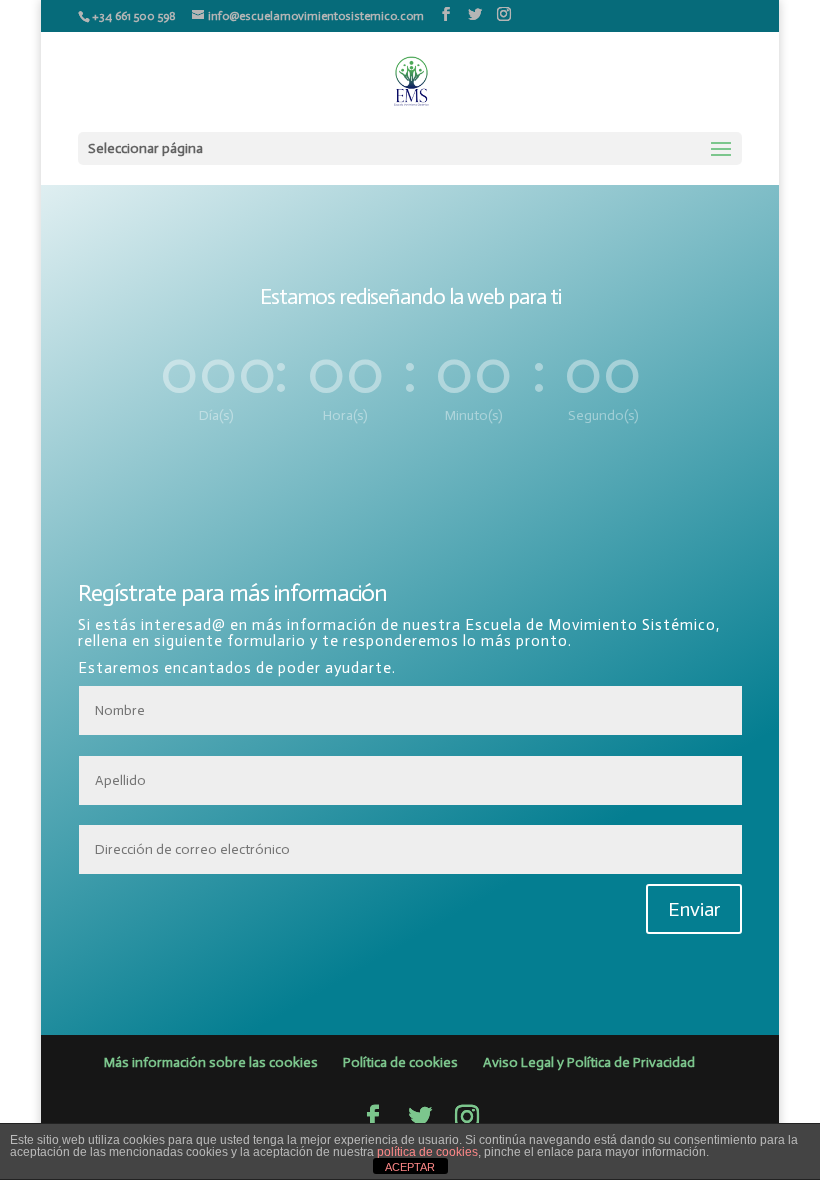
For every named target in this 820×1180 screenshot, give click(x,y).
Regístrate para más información (232, 593)
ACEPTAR (410, 1167)
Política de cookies (400, 1062)
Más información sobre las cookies (211, 1062)
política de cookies (427, 1152)
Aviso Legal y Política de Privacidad (589, 1062)
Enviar (694, 909)
